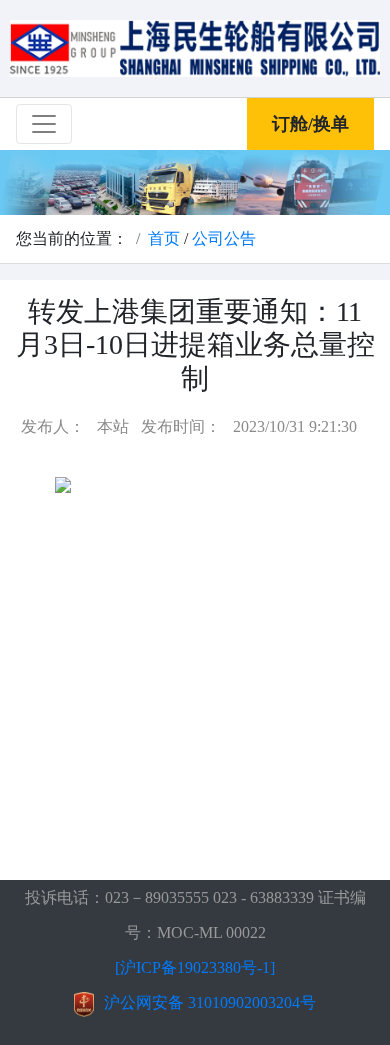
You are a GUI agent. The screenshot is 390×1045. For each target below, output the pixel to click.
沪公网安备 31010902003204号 (210, 1002)
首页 (164, 238)
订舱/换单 (310, 124)
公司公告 (224, 238)
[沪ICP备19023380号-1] (195, 967)
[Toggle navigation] (44, 124)
